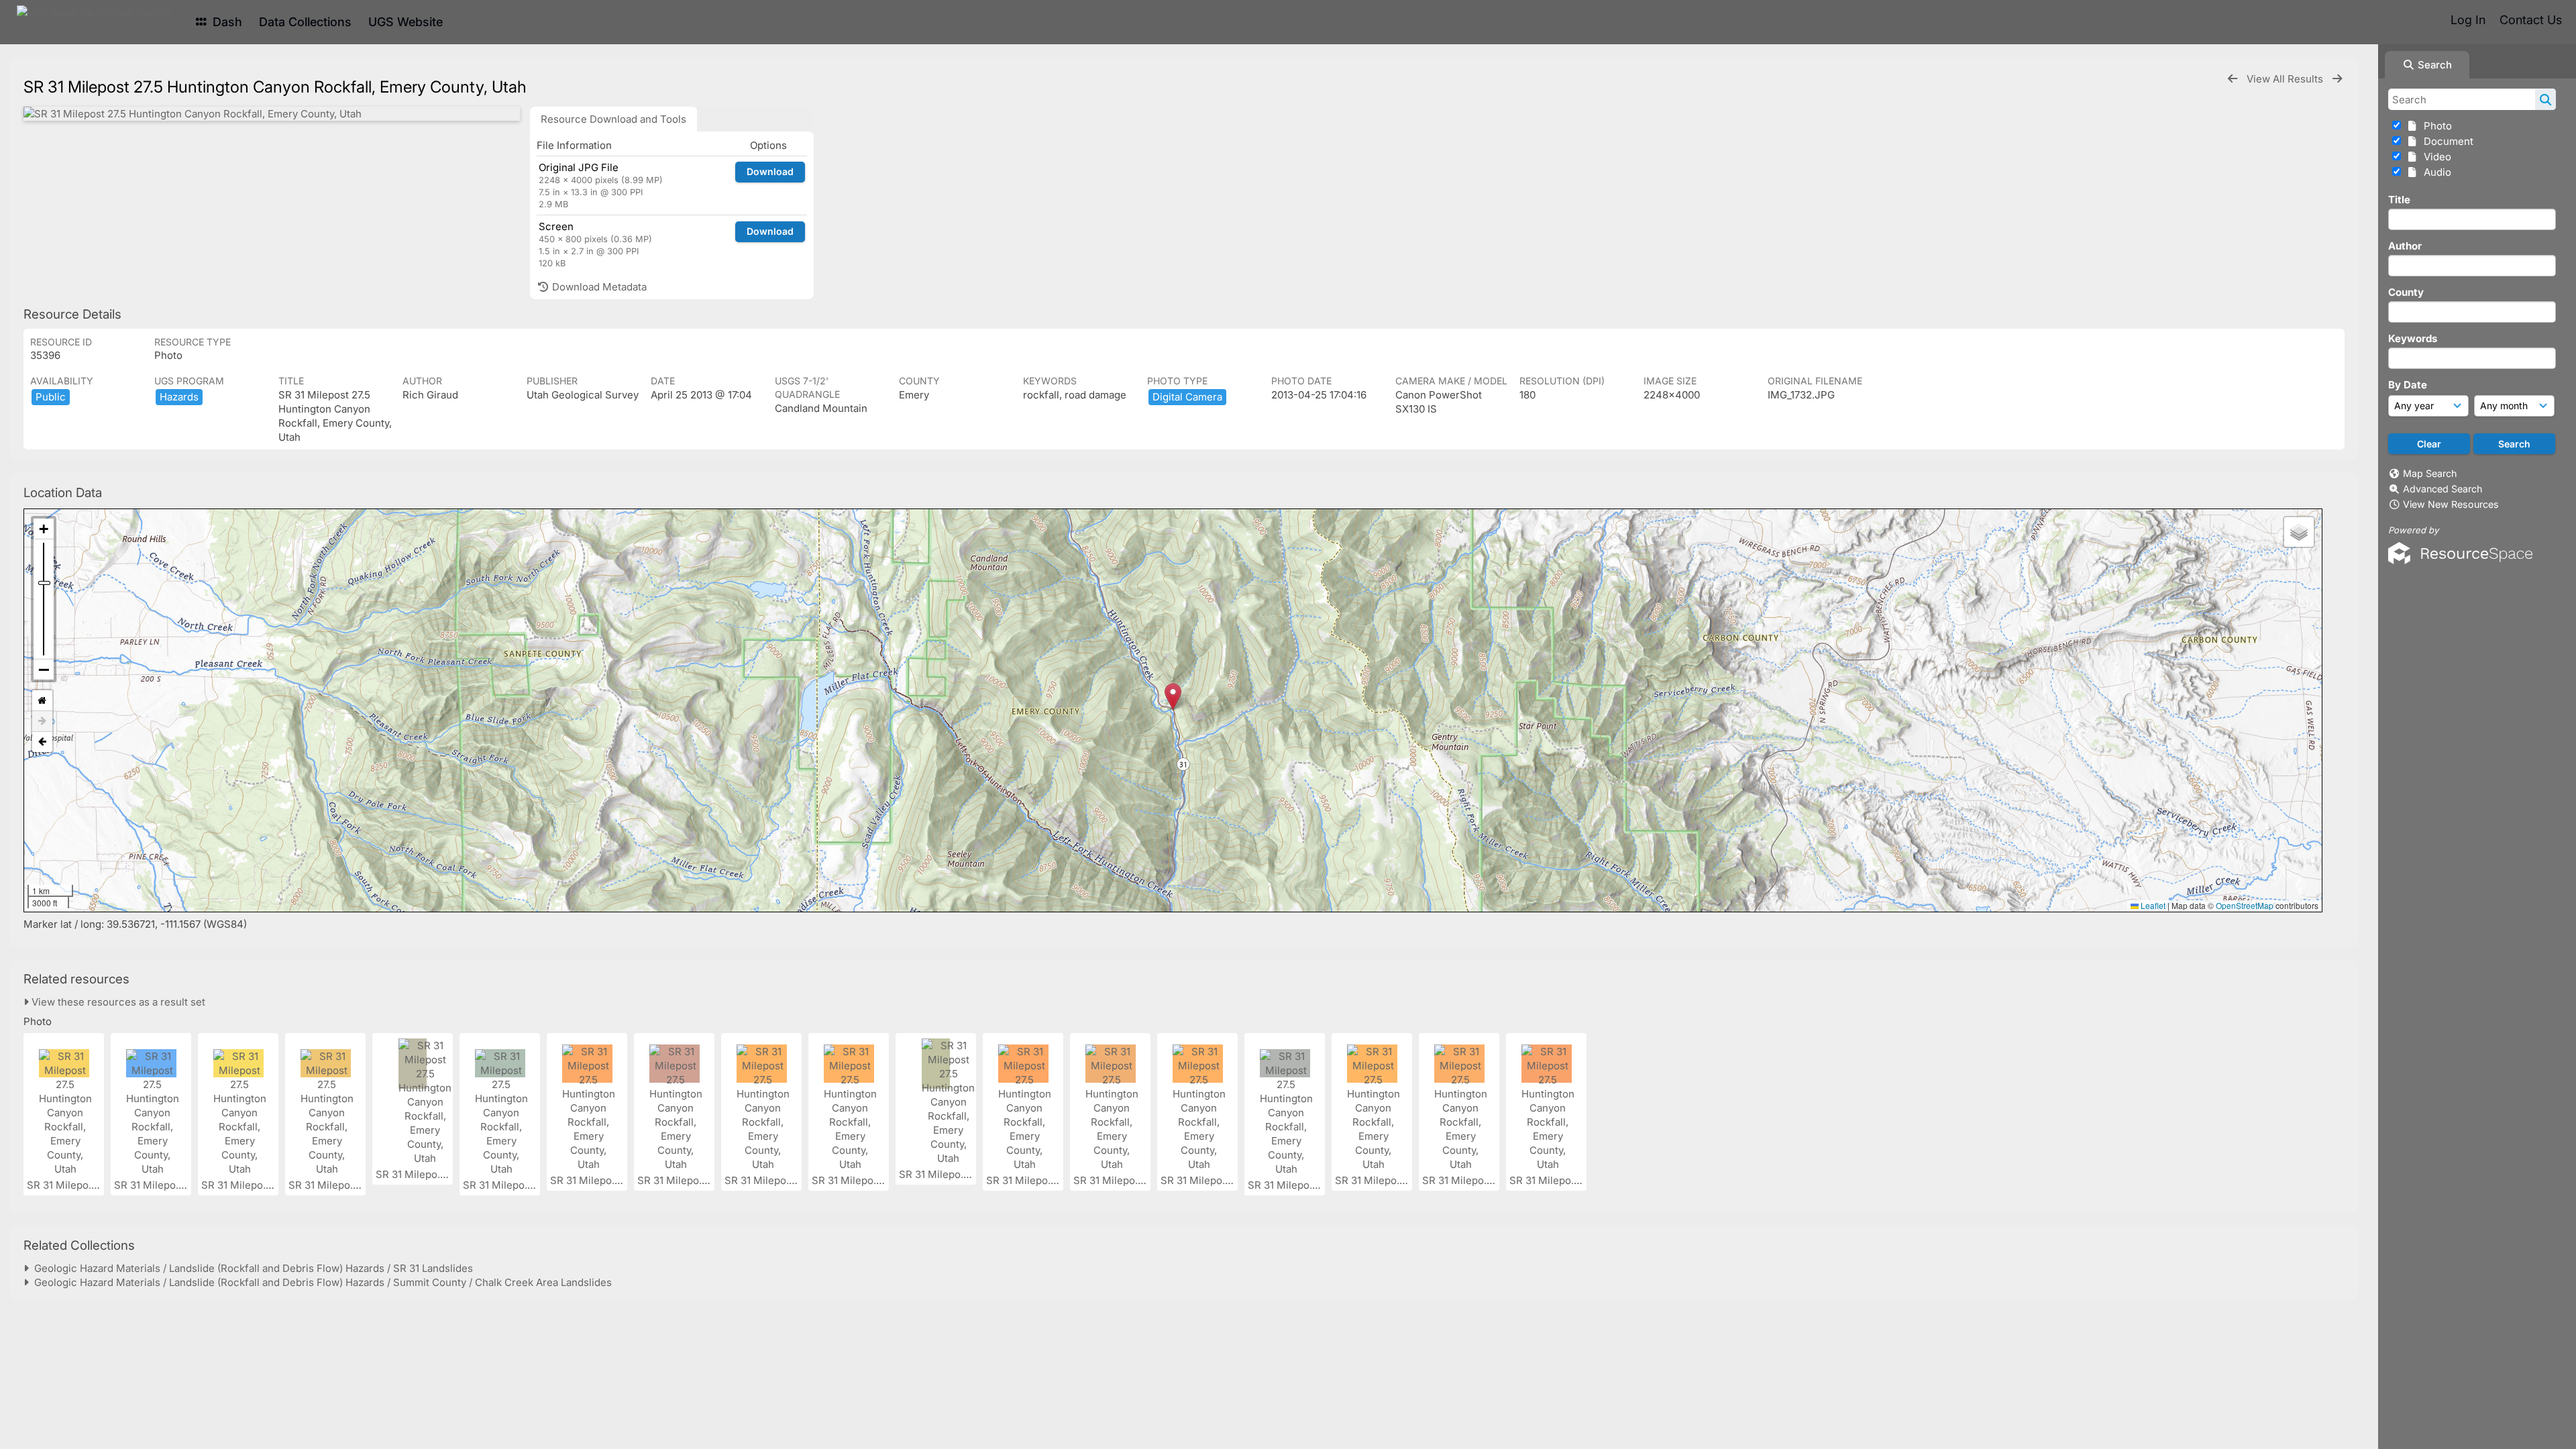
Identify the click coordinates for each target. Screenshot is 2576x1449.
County (2406, 292)
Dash (226, 22)
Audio (2435, 172)
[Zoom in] (44, 529)
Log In (2468, 20)
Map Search (2430, 473)
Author (2405, 246)
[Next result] (2337, 79)
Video (2435, 157)
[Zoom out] (44, 669)
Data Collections (305, 22)
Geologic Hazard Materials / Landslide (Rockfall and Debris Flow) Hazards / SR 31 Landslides (251, 1268)
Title (2399, 200)
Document (2446, 141)
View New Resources (2451, 504)
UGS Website (406, 22)
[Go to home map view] (42, 701)
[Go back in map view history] (42, 742)
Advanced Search (2443, 489)
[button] (1173, 697)
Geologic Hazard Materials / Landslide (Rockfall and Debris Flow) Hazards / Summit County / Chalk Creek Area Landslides (320, 1282)
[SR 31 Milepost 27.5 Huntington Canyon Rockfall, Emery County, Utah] (272, 114)
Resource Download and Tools (613, 119)
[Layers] (2299, 532)
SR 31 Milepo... (63, 1185)
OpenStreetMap (2245, 905)
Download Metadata (598, 287)
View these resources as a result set (117, 1002)
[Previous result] (2233, 79)
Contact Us (2531, 20)
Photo (2435, 126)
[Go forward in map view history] (42, 721)
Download (770, 171)
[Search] (2545, 99)
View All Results (2286, 79)
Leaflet (2152, 905)
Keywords (2413, 338)
